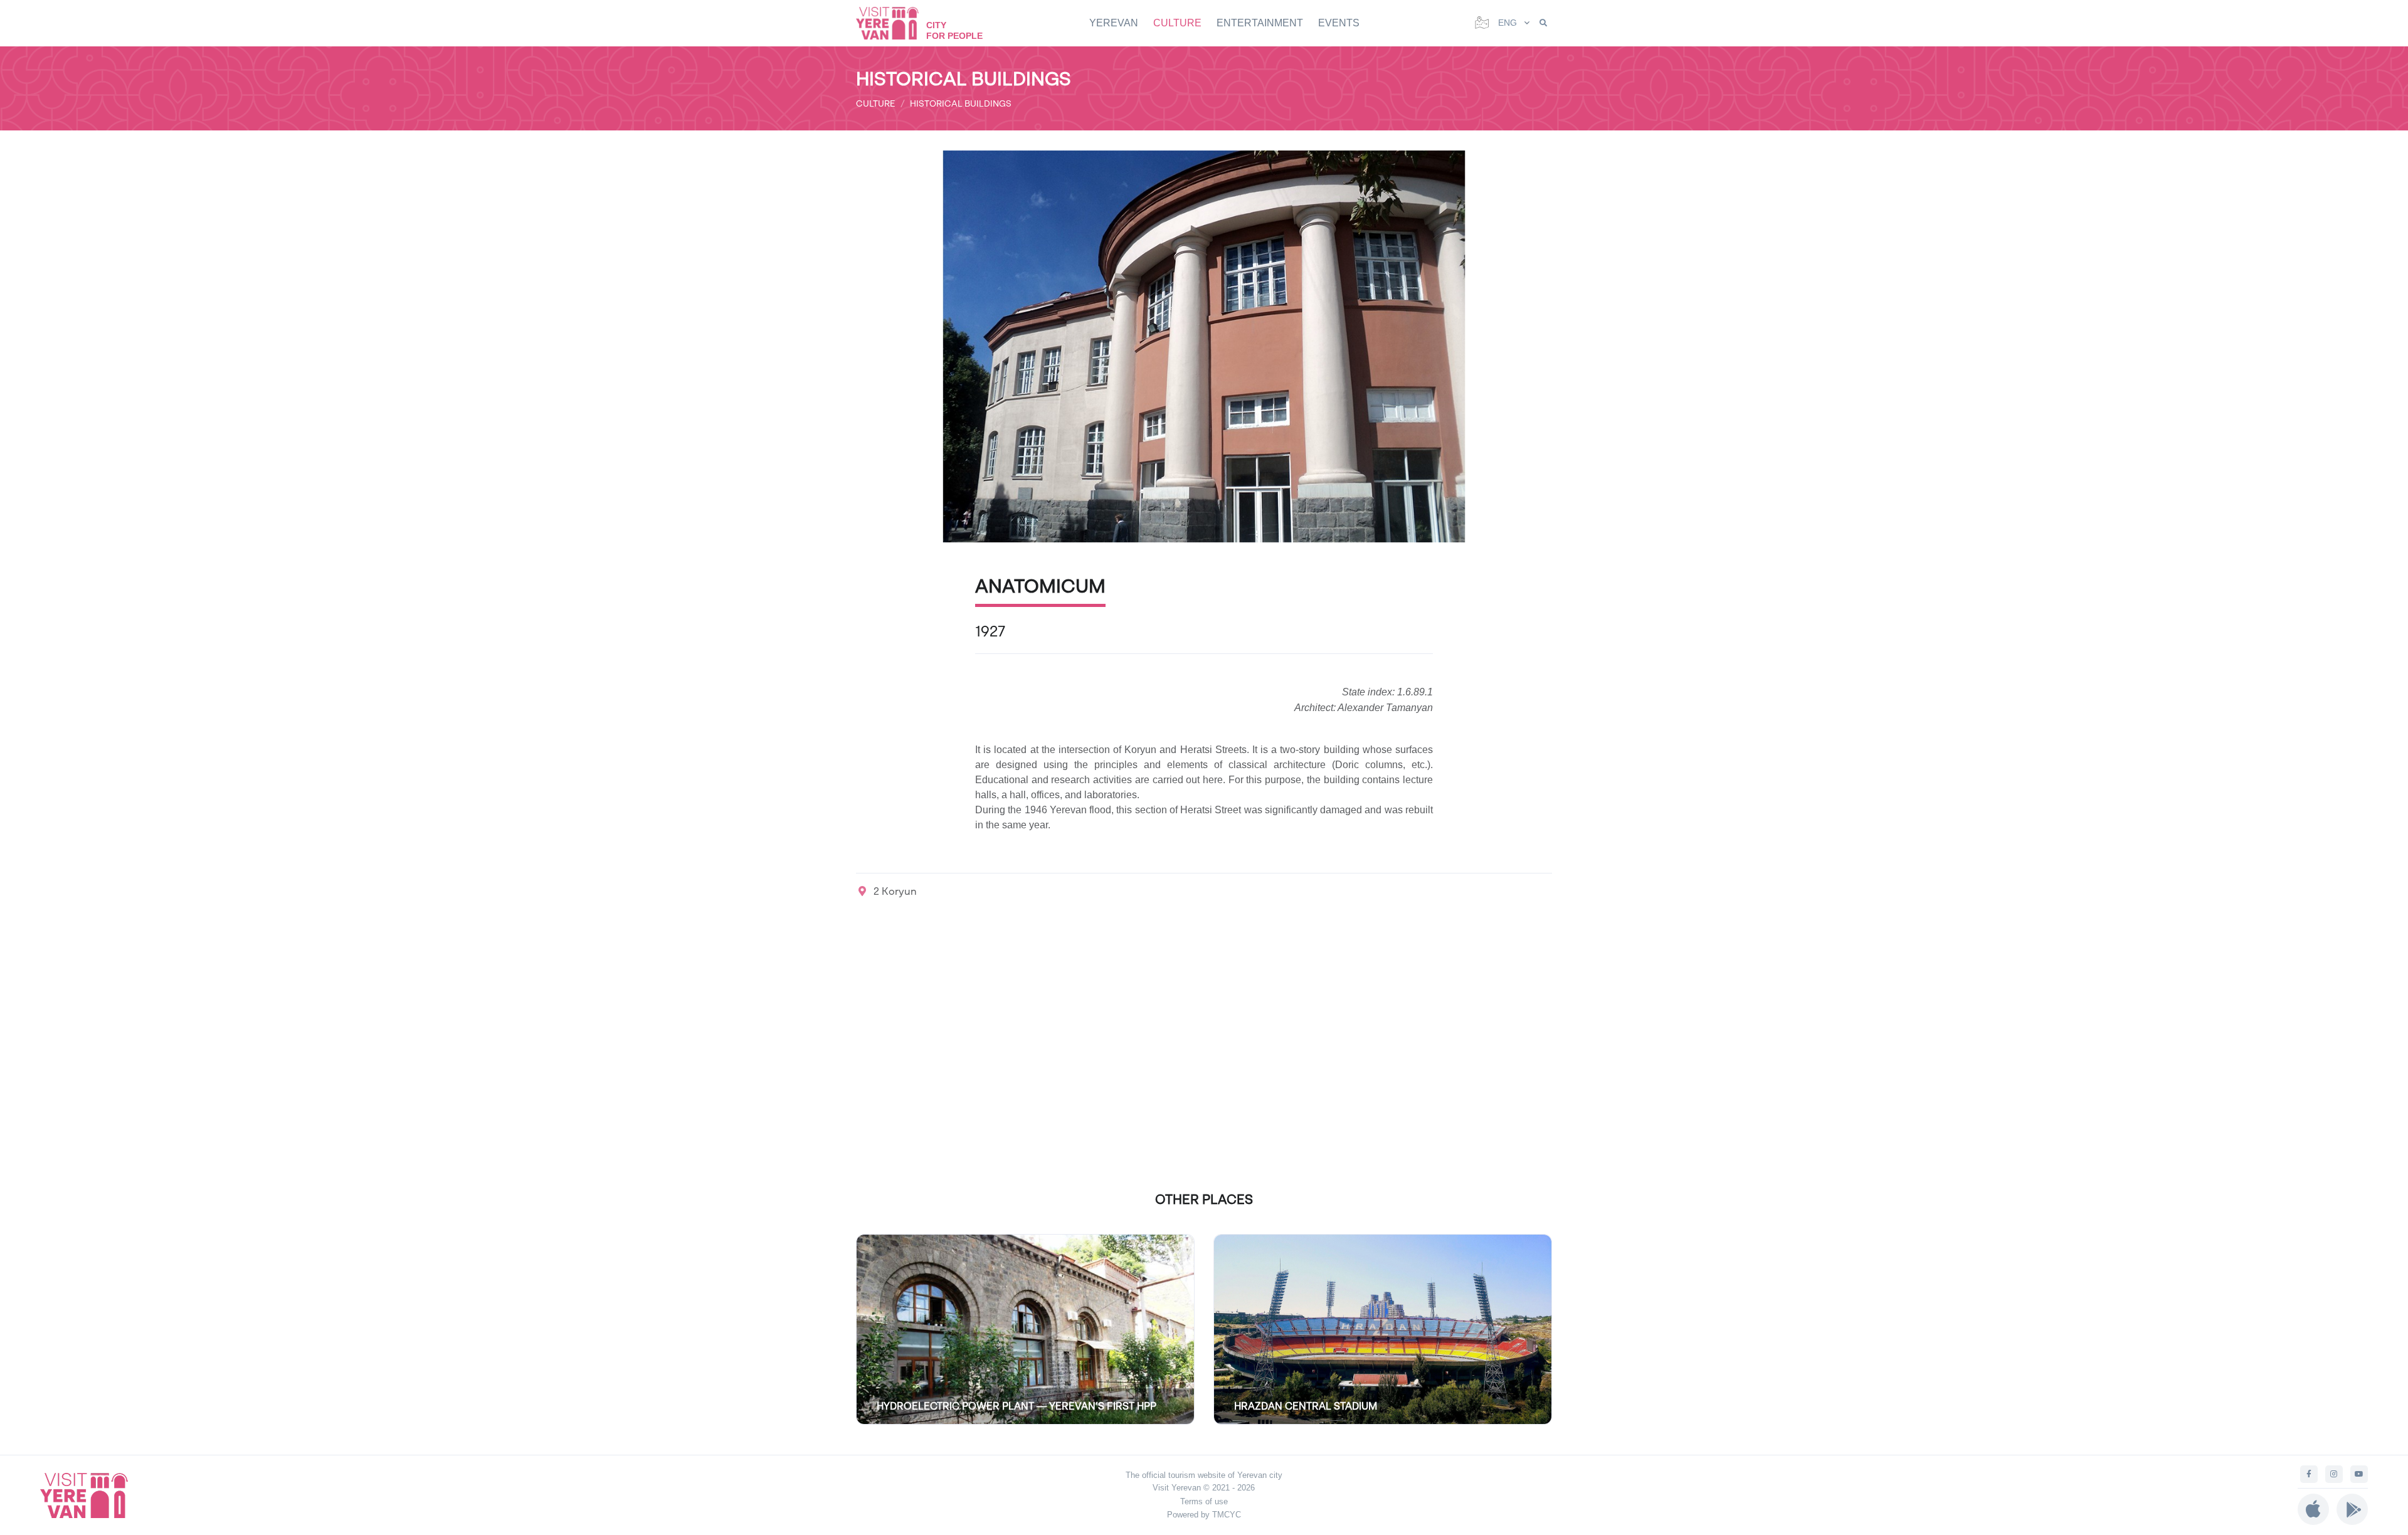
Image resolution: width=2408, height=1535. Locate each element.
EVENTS (1339, 23)
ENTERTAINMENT (1260, 23)
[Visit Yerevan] (894, 23)
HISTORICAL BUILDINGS (961, 103)
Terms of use (1204, 1501)
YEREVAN (1114, 23)
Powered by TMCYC (1204, 1515)
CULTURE (1177, 23)
